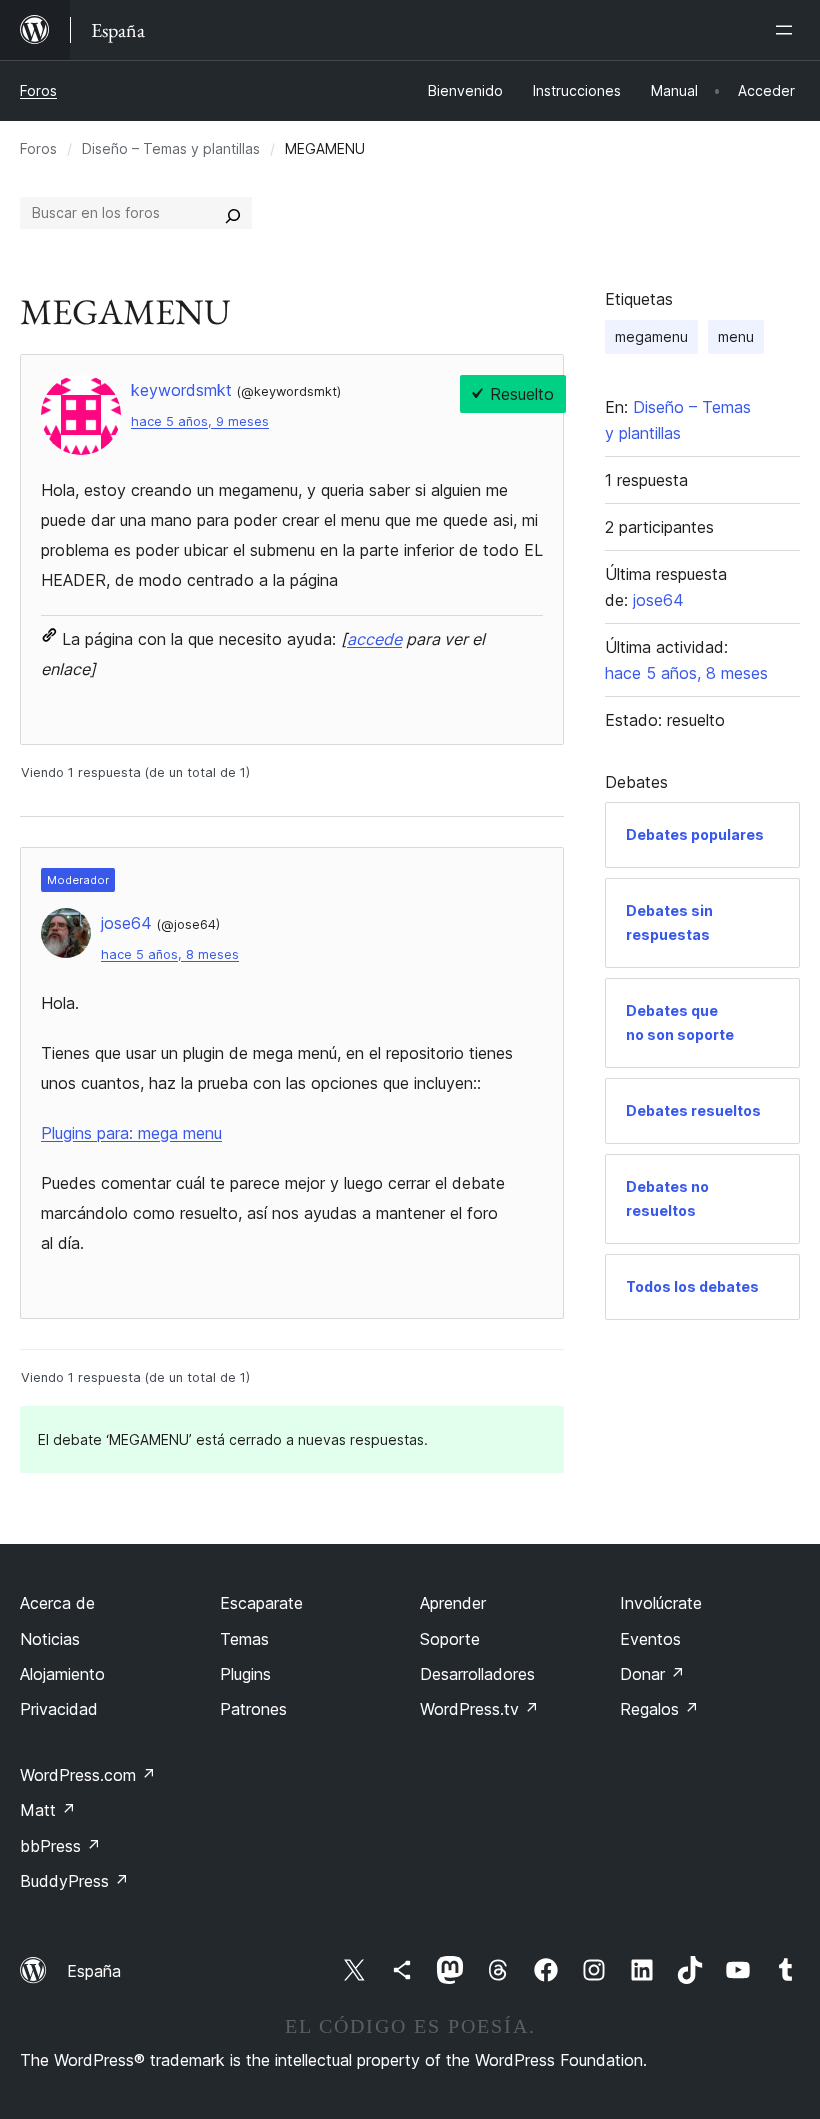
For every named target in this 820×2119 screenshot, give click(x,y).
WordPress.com (88, 1775)
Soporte (450, 1639)
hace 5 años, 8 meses (170, 954)
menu (736, 336)
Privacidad (59, 1709)
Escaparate (261, 1603)
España (94, 1971)
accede (374, 639)
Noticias (50, 1639)
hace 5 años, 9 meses (200, 421)
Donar (652, 1674)
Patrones (253, 1709)
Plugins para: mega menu (131, 1133)
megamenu (651, 336)
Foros (38, 90)
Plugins (245, 1674)
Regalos (659, 1709)
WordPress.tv (479, 1709)
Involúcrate (661, 1603)
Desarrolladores (477, 1674)
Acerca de (57, 1603)
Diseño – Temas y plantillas (171, 148)
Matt (48, 1810)
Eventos (650, 1639)
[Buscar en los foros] (233, 213)
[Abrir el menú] (788, 30)
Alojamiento (62, 1674)
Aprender (453, 1603)
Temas (244, 1639)
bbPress (60, 1846)
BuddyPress (74, 1881)
